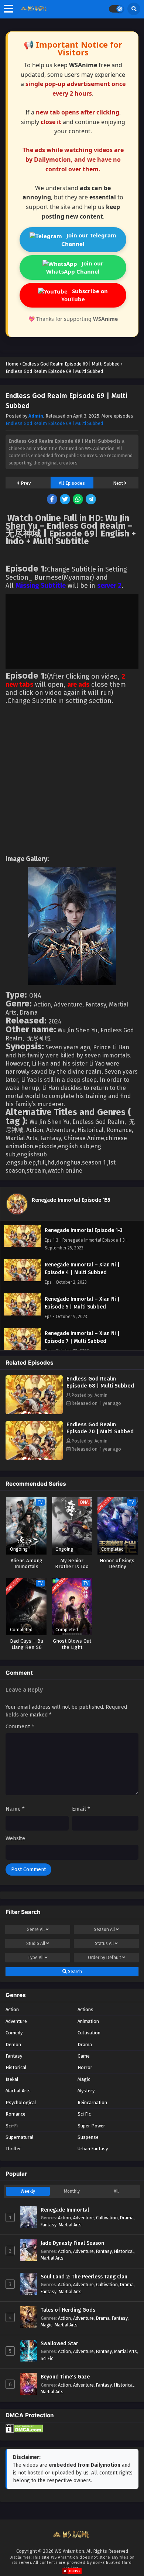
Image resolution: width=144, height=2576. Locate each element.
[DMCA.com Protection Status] (24, 2431)
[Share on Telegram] (91, 500)
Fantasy (14, 2056)
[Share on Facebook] (53, 500)
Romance (16, 2114)
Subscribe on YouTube (85, 295)
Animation (88, 2021)
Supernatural (20, 2137)
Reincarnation (92, 2102)
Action (12, 2009)
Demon (13, 2045)
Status (104, 1944)
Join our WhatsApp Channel (75, 267)
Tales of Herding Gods (68, 2310)
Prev (25, 483)
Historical (16, 2067)
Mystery (86, 2091)
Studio (36, 1944)
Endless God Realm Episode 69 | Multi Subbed (54, 423)
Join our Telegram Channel (89, 239)
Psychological (21, 2102)
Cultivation (89, 2033)
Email (81, 1809)
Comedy (14, 2033)
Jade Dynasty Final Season (72, 2243)
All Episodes (72, 483)
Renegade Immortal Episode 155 (71, 1200)
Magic (84, 2079)
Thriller (13, 2149)
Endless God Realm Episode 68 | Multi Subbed (100, 1382)
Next (119, 483)
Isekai (12, 2079)
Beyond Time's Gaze (65, 2377)
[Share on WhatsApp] (78, 500)
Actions (85, 2009)
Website (15, 1838)
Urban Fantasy (93, 2149)
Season (104, 1930)
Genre (36, 1930)
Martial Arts (18, 2091)
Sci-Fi (12, 2126)
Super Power (91, 2126)
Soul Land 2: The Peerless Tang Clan (84, 2277)
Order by (104, 1958)
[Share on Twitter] (66, 500)
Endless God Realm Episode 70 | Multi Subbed (100, 1428)
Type (36, 1958)
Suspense (88, 2137)
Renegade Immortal (65, 2210)
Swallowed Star (59, 2344)
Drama (85, 2045)
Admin (36, 416)
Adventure (16, 2021)
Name (15, 1809)
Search (74, 1972)
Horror (85, 2067)
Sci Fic (84, 2114)
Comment (20, 1726)
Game (84, 2056)
